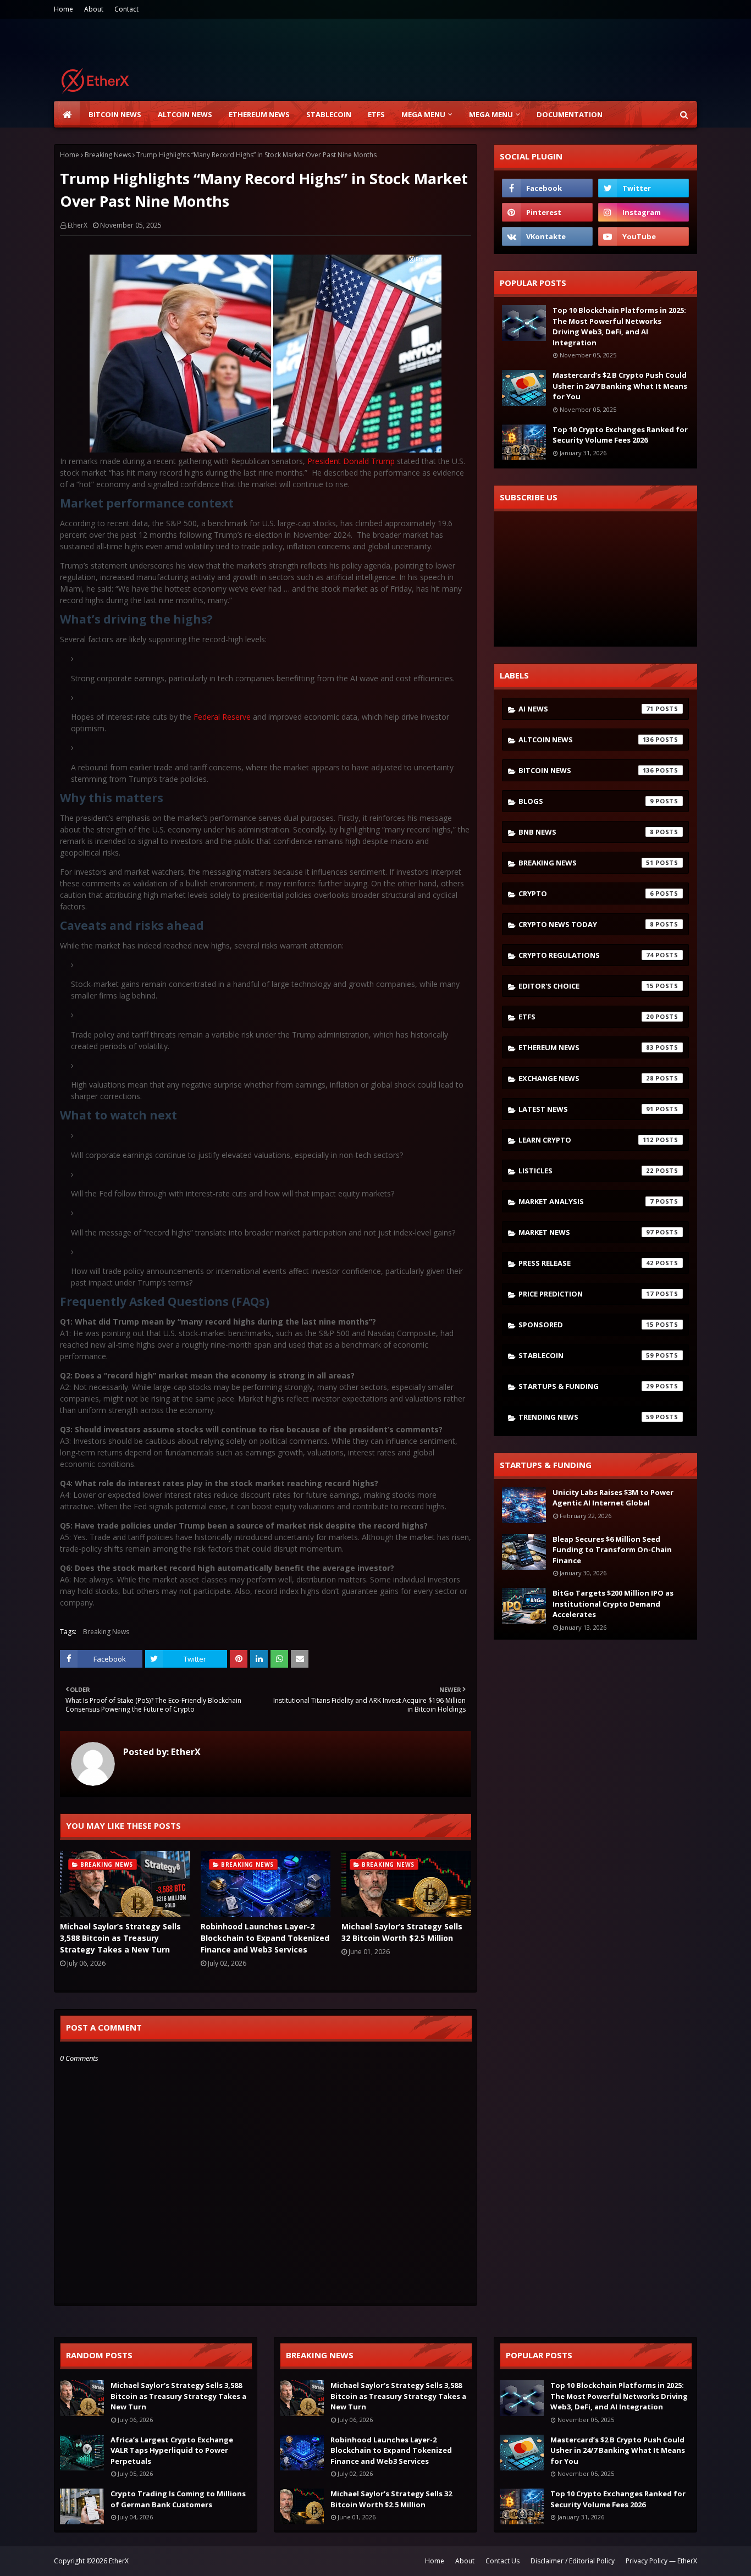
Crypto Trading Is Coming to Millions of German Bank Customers (178, 2499)
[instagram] (644, 212)
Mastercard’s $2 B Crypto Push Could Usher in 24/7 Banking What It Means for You (620, 386)
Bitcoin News (586, 770)
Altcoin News (586, 740)
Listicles (586, 1171)
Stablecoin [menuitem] (329, 114)
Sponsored (586, 1325)
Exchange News (586, 1078)
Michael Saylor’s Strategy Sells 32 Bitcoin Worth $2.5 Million (402, 1932)
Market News (586, 1232)
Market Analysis (586, 1201)
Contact (126, 9)
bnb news (586, 832)
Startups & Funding (586, 1386)
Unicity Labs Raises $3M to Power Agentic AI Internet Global (613, 1498)
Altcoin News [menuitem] (185, 114)
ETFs (586, 1017)
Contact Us (502, 2561)
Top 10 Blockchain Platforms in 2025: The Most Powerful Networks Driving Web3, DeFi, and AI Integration (619, 326)
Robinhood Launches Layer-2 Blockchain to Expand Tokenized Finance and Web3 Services (265, 1938)
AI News (586, 709)
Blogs (586, 801)
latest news (586, 1109)
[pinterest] (547, 212)
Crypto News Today (586, 924)
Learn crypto (586, 1140)
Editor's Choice (586, 986)
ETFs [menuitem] (376, 114)
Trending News (586, 1417)
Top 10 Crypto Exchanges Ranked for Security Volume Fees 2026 (620, 435)
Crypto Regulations (586, 955)
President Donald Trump (351, 461)
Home (63, 9)
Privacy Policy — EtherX (661, 2561)
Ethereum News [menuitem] (259, 114)
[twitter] (644, 188)
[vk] (547, 236)
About (94, 9)
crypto (586, 893)
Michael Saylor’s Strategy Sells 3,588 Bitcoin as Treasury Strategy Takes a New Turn (120, 1938)
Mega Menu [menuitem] (423, 114)
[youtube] (644, 236)
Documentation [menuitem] (570, 114)
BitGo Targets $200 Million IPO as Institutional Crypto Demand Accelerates (613, 1604)
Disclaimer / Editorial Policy (573, 2561)
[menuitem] (67, 114)
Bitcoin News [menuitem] (115, 114)
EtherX (78, 225)
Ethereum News (586, 1047)
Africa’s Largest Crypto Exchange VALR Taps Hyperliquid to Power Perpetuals (172, 2450)
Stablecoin (586, 1355)
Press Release (586, 1263)
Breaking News (108, 155)
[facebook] (547, 188)
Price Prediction (586, 1294)
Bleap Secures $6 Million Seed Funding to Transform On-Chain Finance (612, 1550)
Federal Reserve (223, 717)
